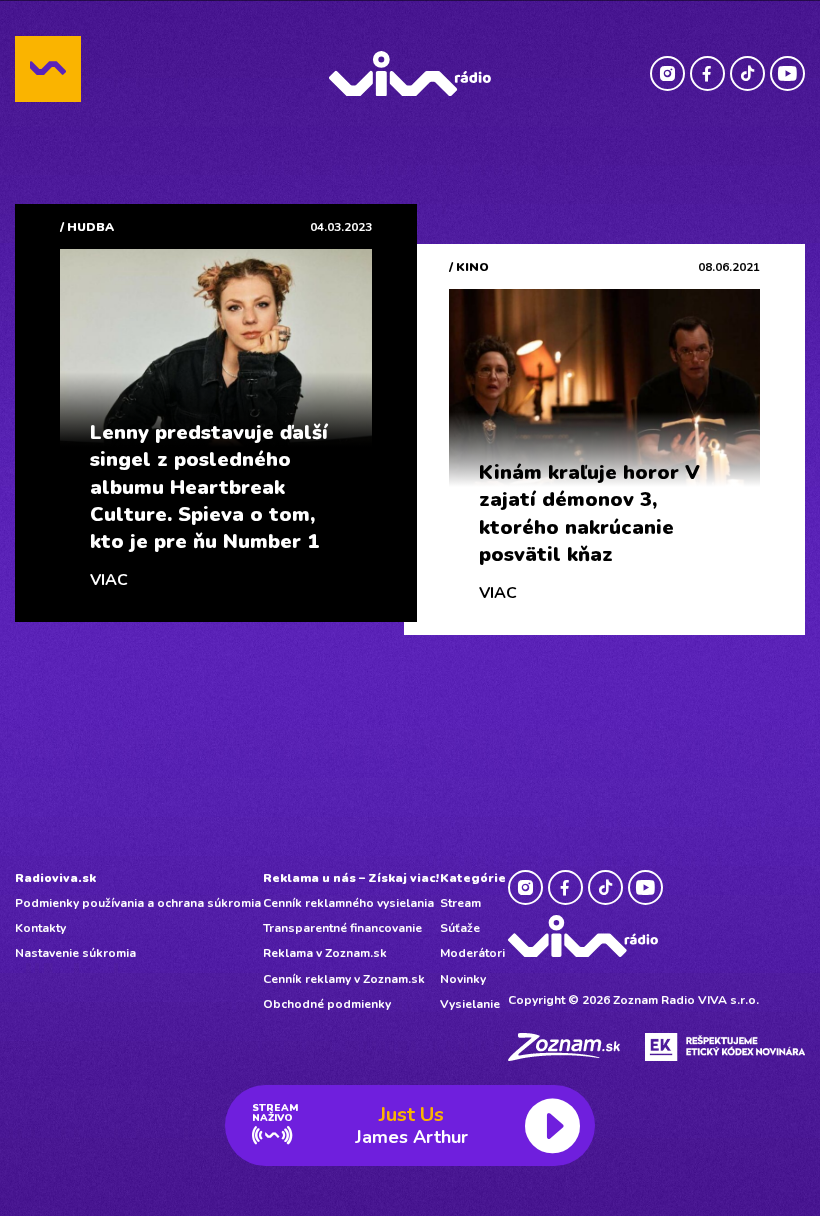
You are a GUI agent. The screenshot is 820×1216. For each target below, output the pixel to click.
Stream (460, 903)
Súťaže (460, 928)
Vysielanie (470, 1004)
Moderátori (472, 953)
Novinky (463, 979)
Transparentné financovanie (342, 928)
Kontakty (40, 928)
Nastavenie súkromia (75, 953)
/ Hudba (87, 227)
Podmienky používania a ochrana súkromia (138, 903)
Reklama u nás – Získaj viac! (351, 878)
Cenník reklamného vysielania (348, 903)
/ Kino (469, 267)
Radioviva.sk (55, 878)
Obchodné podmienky (327, 1004)
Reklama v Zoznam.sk (325, 953)
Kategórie (473, 878)
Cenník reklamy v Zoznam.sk (344, 979)
